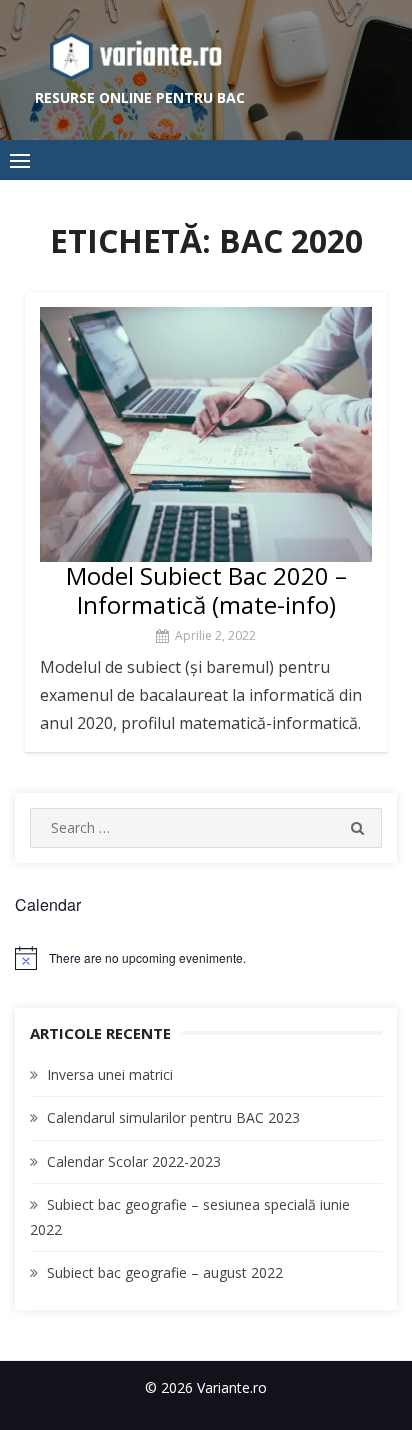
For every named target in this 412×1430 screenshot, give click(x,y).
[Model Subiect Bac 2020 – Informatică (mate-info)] (206, 434)
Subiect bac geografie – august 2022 (165, 1272)
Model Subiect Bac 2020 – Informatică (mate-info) (206, 590)
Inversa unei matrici (110, 1074)
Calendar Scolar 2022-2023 (134, 1161)
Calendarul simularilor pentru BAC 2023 (173, 1117)
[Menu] (20, 160)
